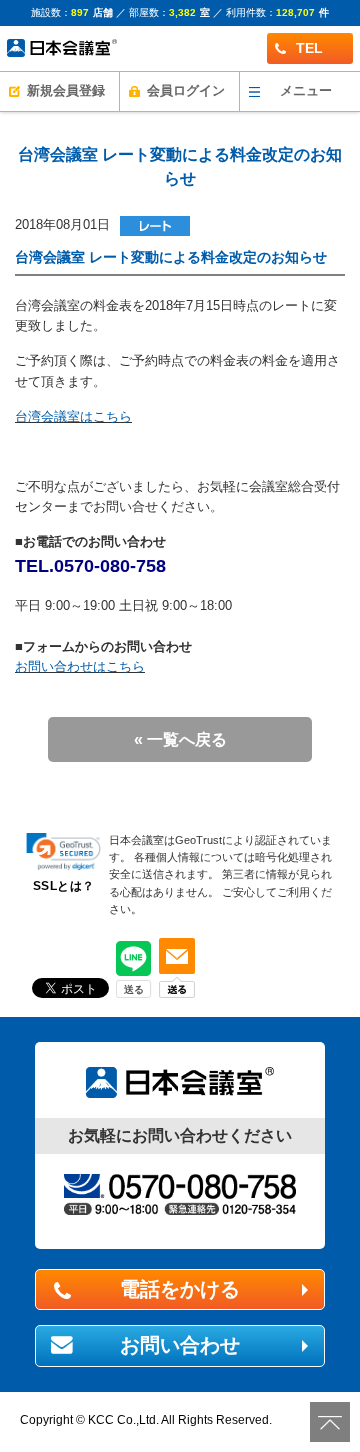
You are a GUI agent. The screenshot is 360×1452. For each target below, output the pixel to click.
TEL (309, 48)
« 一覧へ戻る (180, 739)
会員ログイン (186, 91)
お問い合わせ (180, 1345)
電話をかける (180, 1289)
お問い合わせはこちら (80, 667)
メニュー (306, 91)
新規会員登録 (66, 91)
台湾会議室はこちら (73, 417)
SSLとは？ (64, 886)
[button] (63, 851)
